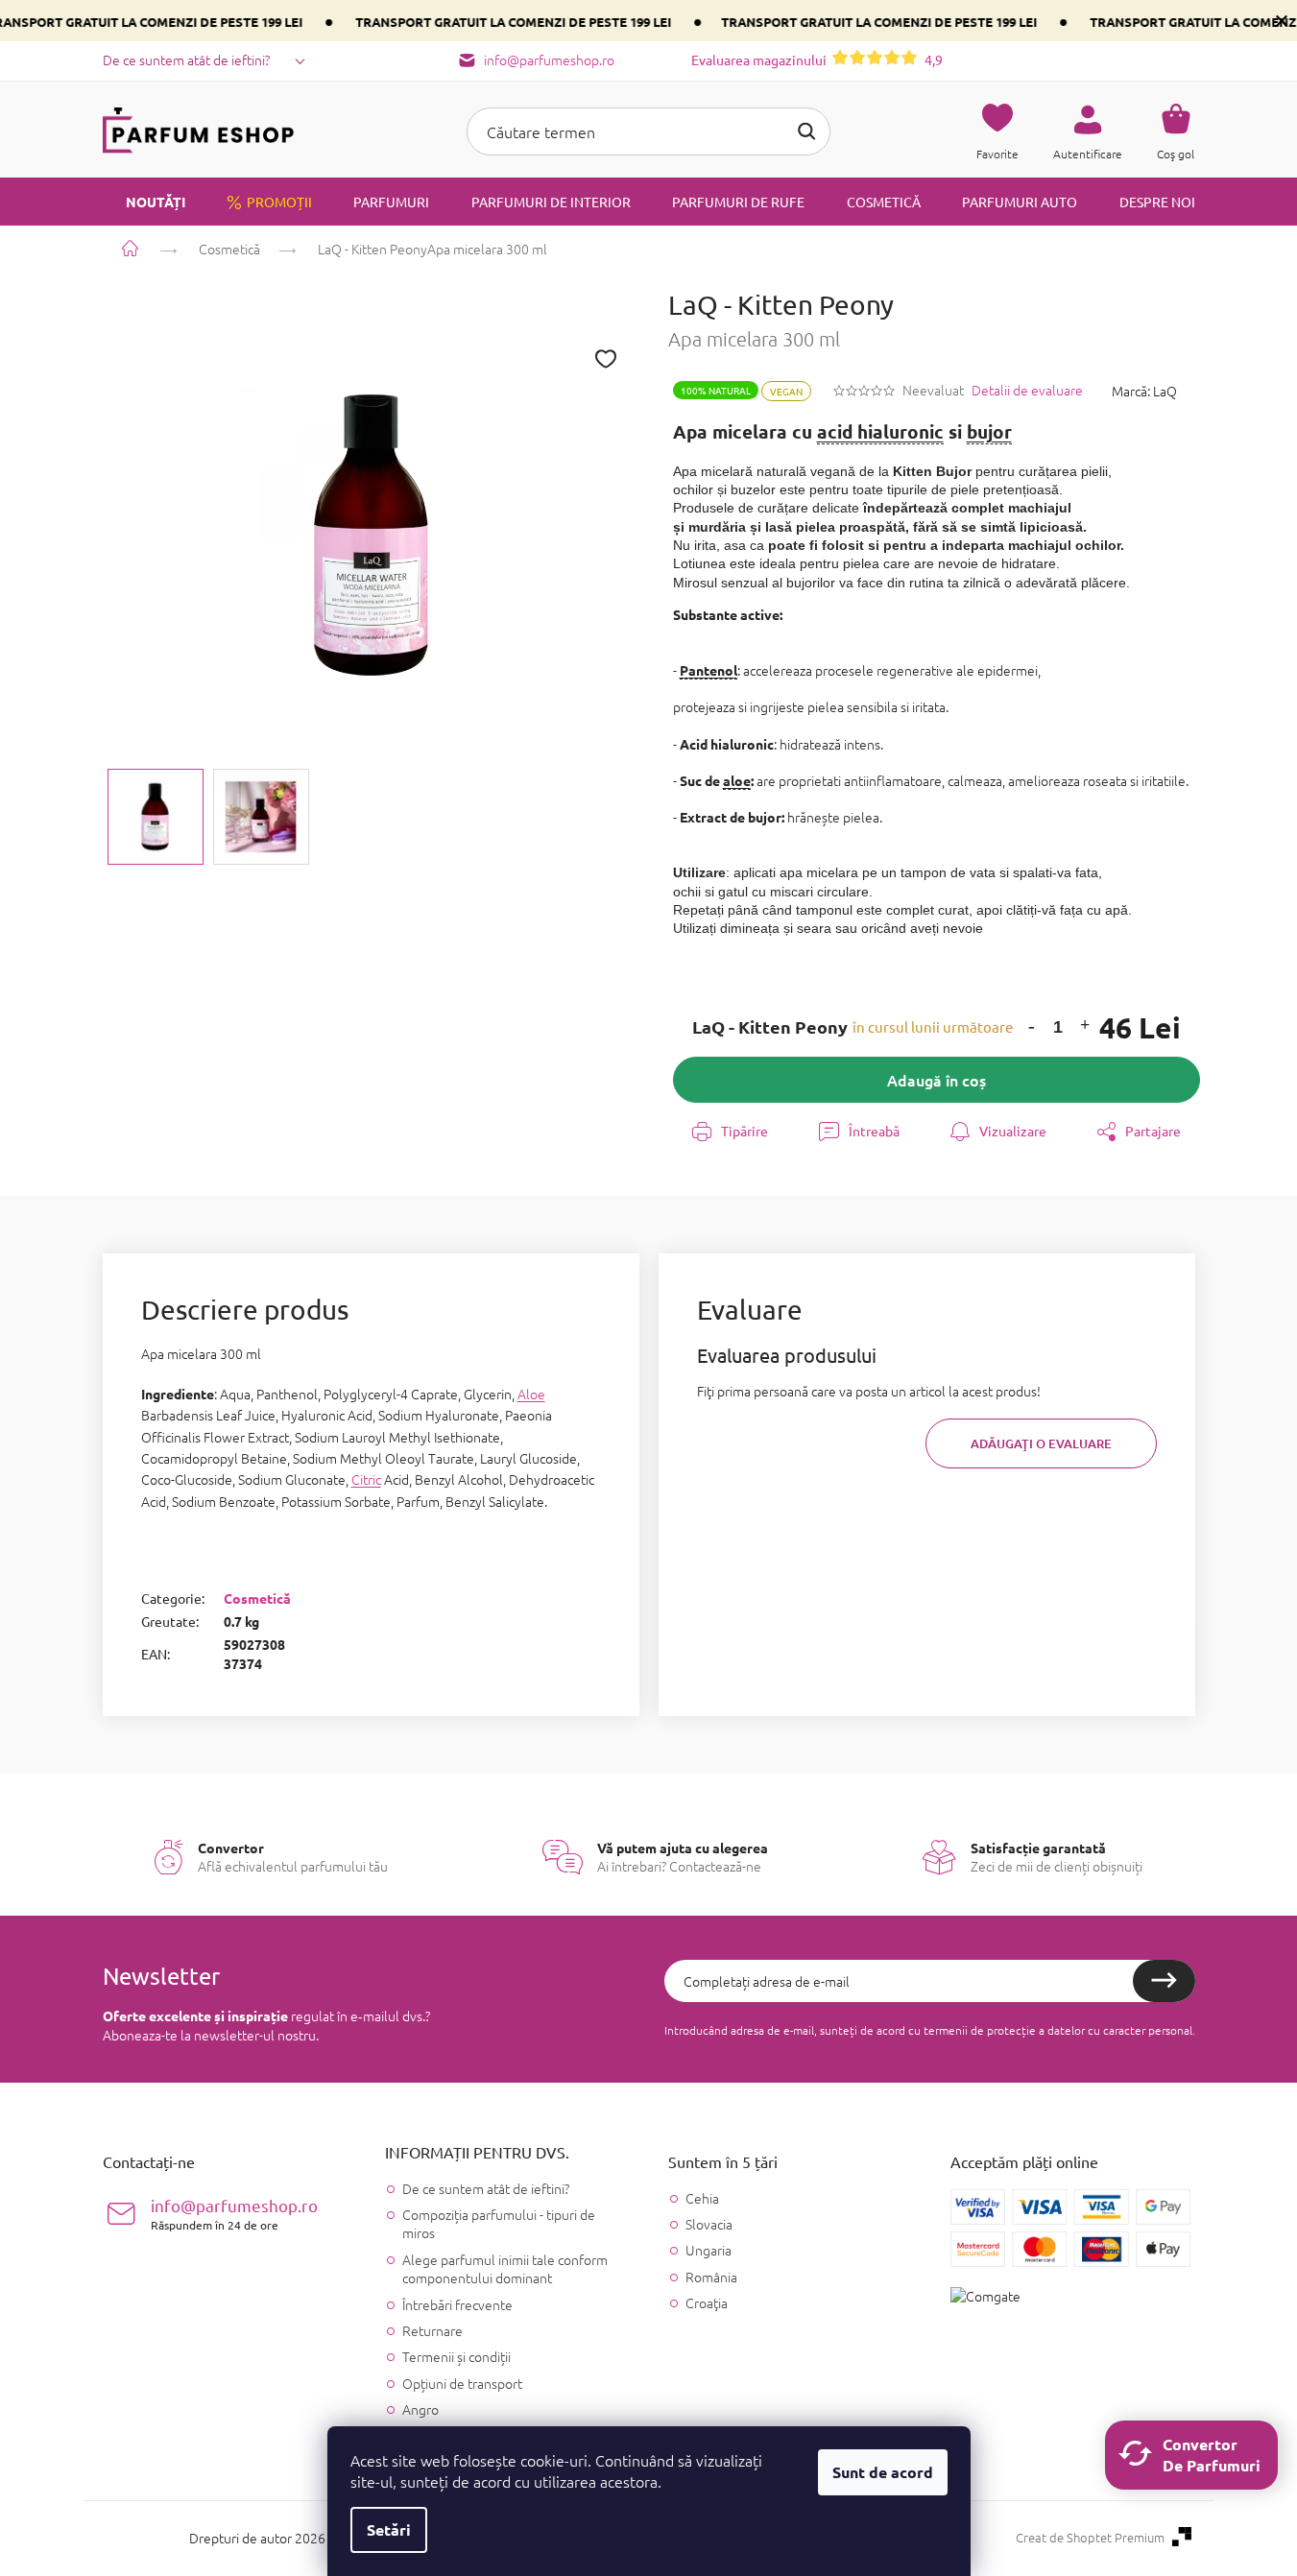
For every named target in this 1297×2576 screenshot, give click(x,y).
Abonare (1164, 1981)
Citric (366, 1479)
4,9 (817, 60)
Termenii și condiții (456, 2356)
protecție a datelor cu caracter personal (1090, 2030)
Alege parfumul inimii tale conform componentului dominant (505, 2268)
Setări (389, 2529)
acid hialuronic (880, 431)
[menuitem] (144, 202)
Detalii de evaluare (1027, 390)
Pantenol (709, 670)
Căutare (806, 131)
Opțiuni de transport (462, 2383)
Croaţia (707, 2303)
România (711, 2277)
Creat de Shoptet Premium (1090, 2538)
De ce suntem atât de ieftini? (186, 60)
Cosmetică (257, 1598)
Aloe (531, 1394)
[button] (1032, 1027)
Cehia (702, 2198)
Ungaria (709, 2250)
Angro (420, 2409)
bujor (989, 431)
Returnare (432, 2330)
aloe (737, 780)
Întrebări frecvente (457, 2304)
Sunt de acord (883, 2472)
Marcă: (1144, 391)
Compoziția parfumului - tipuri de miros (499, 2223)
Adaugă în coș (937, 1080)
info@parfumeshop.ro (234, 2214)
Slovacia (709, 2224)
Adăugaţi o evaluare (1041, 1443)
